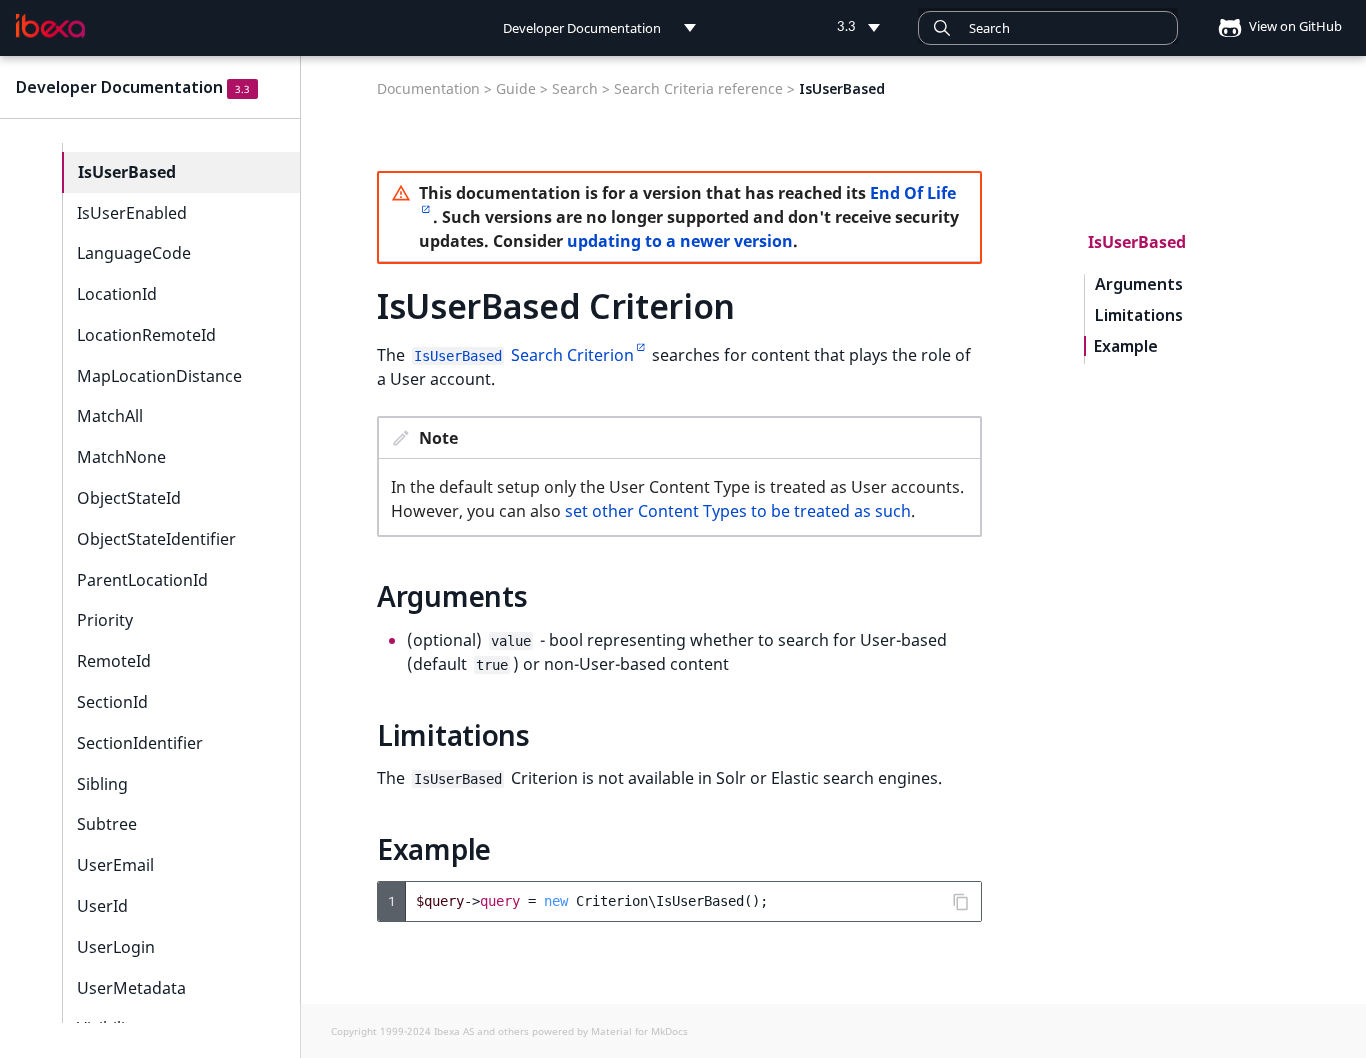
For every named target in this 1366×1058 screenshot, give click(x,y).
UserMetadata (131, 988)
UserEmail (115, 865)
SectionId (112, 702)
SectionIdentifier (140, 743)
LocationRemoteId (146, 335)
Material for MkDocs (639, 1031)
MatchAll (110, 416)
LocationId (117, 294)
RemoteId (114, 661)
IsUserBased (127, 172)
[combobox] (1048, 28)
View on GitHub (1294, 26)
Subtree (107, 824)
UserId (102, 906)
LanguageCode (134, 253)
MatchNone (121, 457)
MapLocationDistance (159, 376)
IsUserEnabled (132, 213)
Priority (105, 620)
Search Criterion (524, 355)
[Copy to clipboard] (961, 902)
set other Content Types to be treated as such (738, 511)
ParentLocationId (142, 580)
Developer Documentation (119, 87)
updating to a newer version (680, 241)
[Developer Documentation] (50, 26)
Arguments (1139, 284)
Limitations (1139, 315)
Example (1126, 346)
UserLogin (116, 947)
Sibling (102, 784)
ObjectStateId (129, 498)
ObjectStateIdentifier (156, 539)
